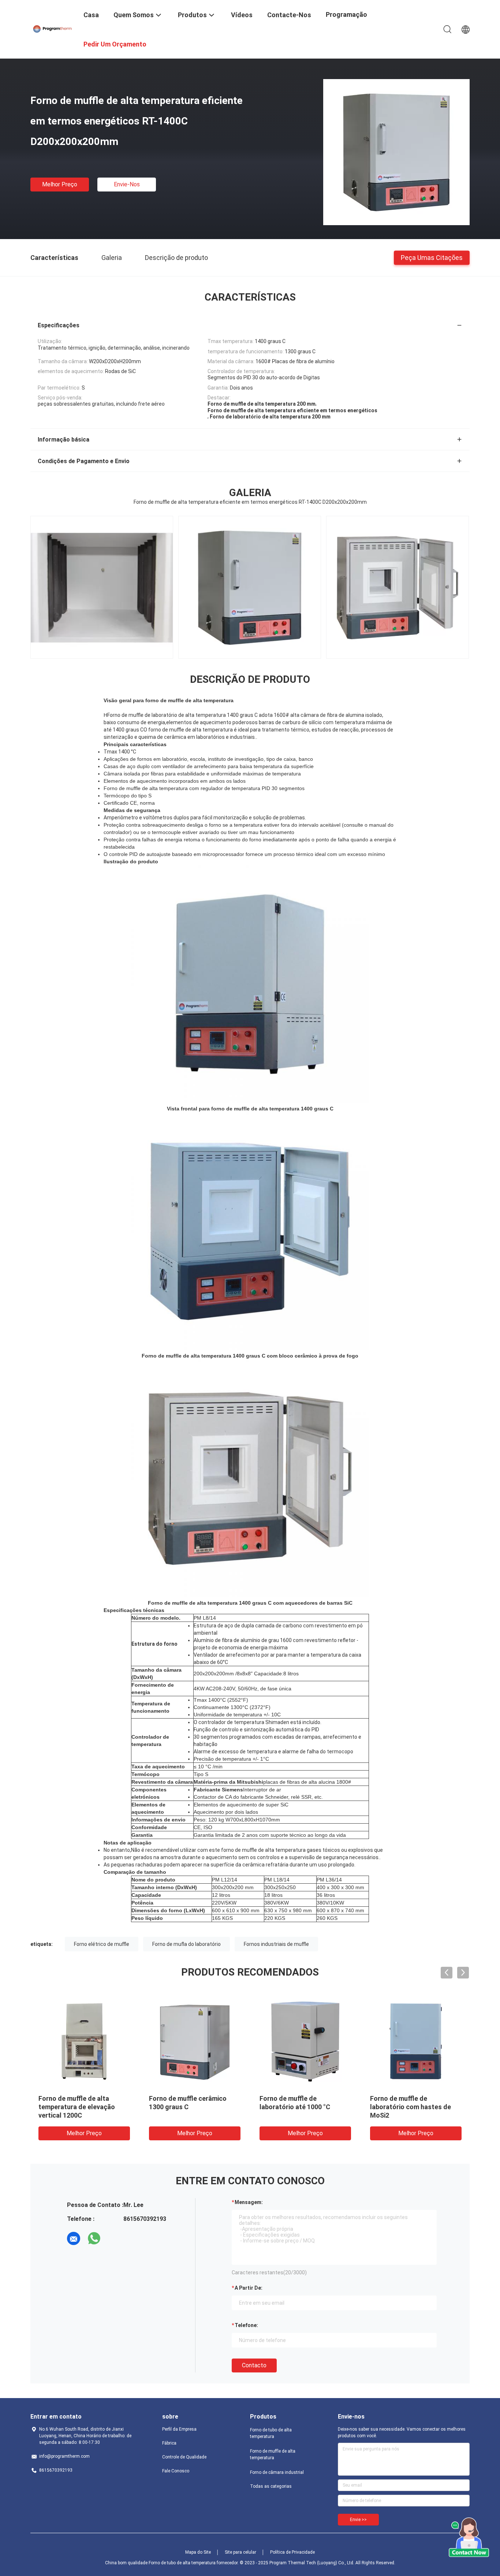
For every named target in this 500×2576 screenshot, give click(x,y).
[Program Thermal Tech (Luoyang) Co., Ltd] (52, 29)
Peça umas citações (432, 257)
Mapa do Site (198, 2552)
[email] (74, 2238)
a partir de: (249, 2288)
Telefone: (246, 2325)
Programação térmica (346, 20)
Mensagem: (249, 2202)
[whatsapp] (94, 2238)
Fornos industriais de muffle (276, 1944)
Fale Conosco (176, 2471)
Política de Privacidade (292, 2552)
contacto (254, 2365)
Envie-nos (127, 184)
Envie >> (358, 2520)
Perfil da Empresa (179, 2429)
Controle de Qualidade (184, 2457)
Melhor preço (60, 184)
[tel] (115, 2238)
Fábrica (169, 2443)
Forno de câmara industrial (277, 2472)
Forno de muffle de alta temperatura (273, 2454)
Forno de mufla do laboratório (186, 1944)
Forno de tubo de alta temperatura (271, 2433)
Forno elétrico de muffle (102, 1944)
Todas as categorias (271, 2486)
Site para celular (240, 2552)
